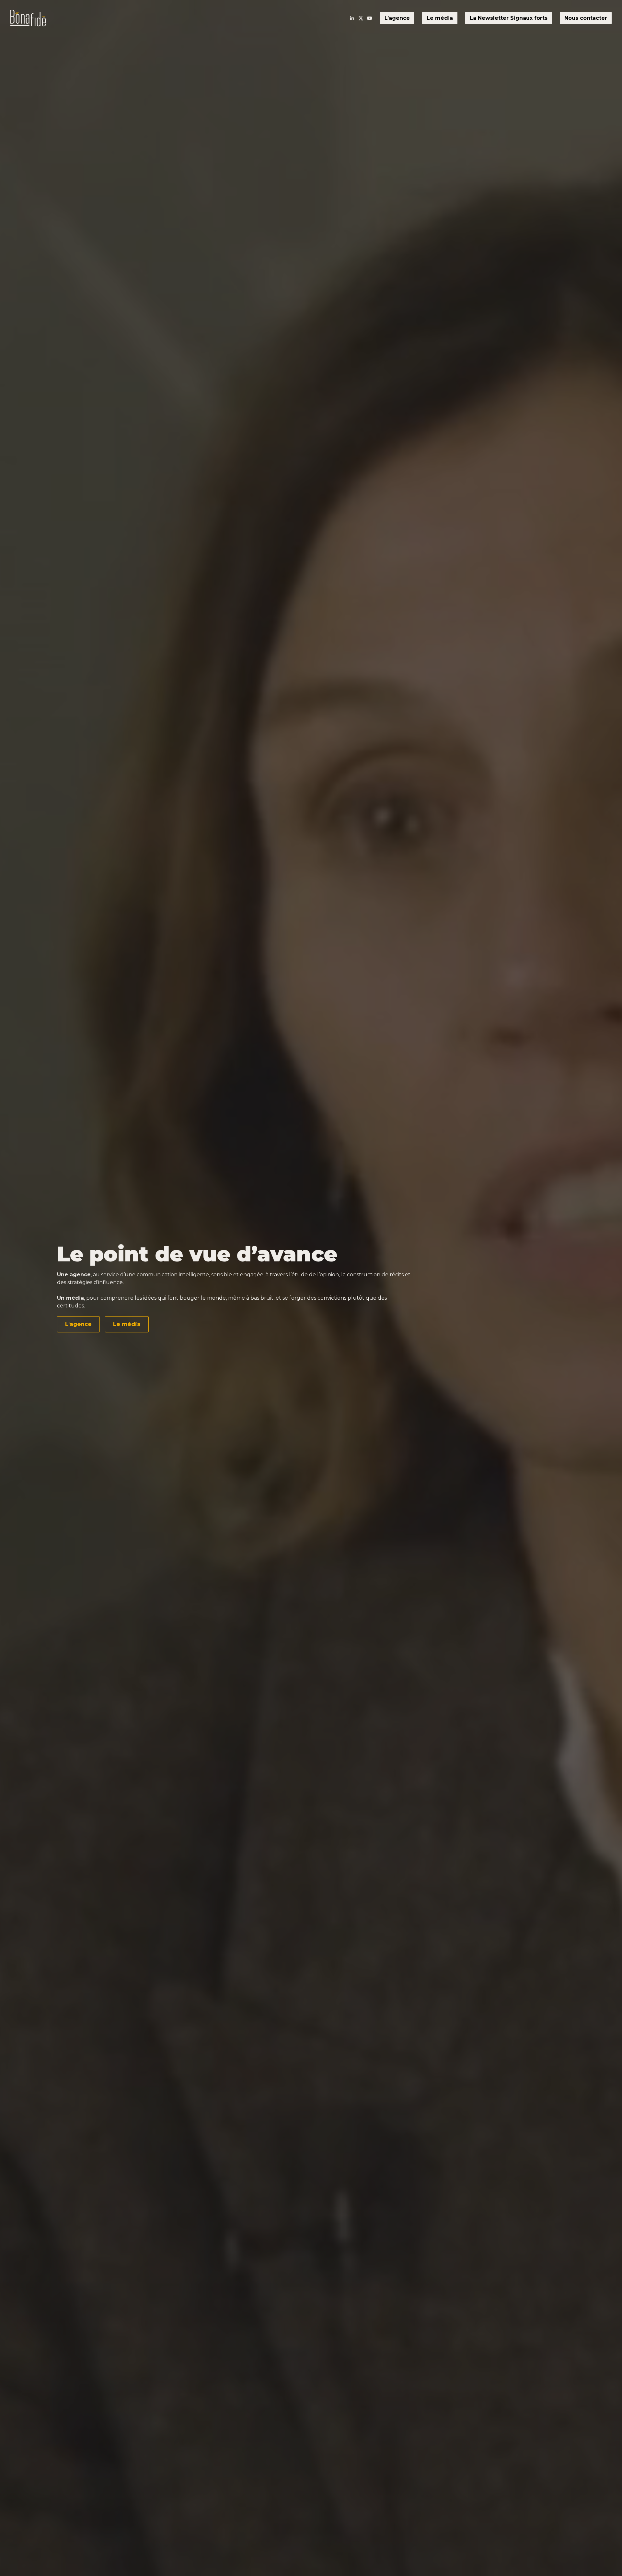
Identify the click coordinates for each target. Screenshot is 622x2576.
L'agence (78, 1324)
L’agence (397, 18)
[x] (361, 18)
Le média (440, 18)
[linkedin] (352, 18)
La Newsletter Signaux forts (509, 18)
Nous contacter (586, 18)
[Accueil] (28, 18)
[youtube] (370, 18)
